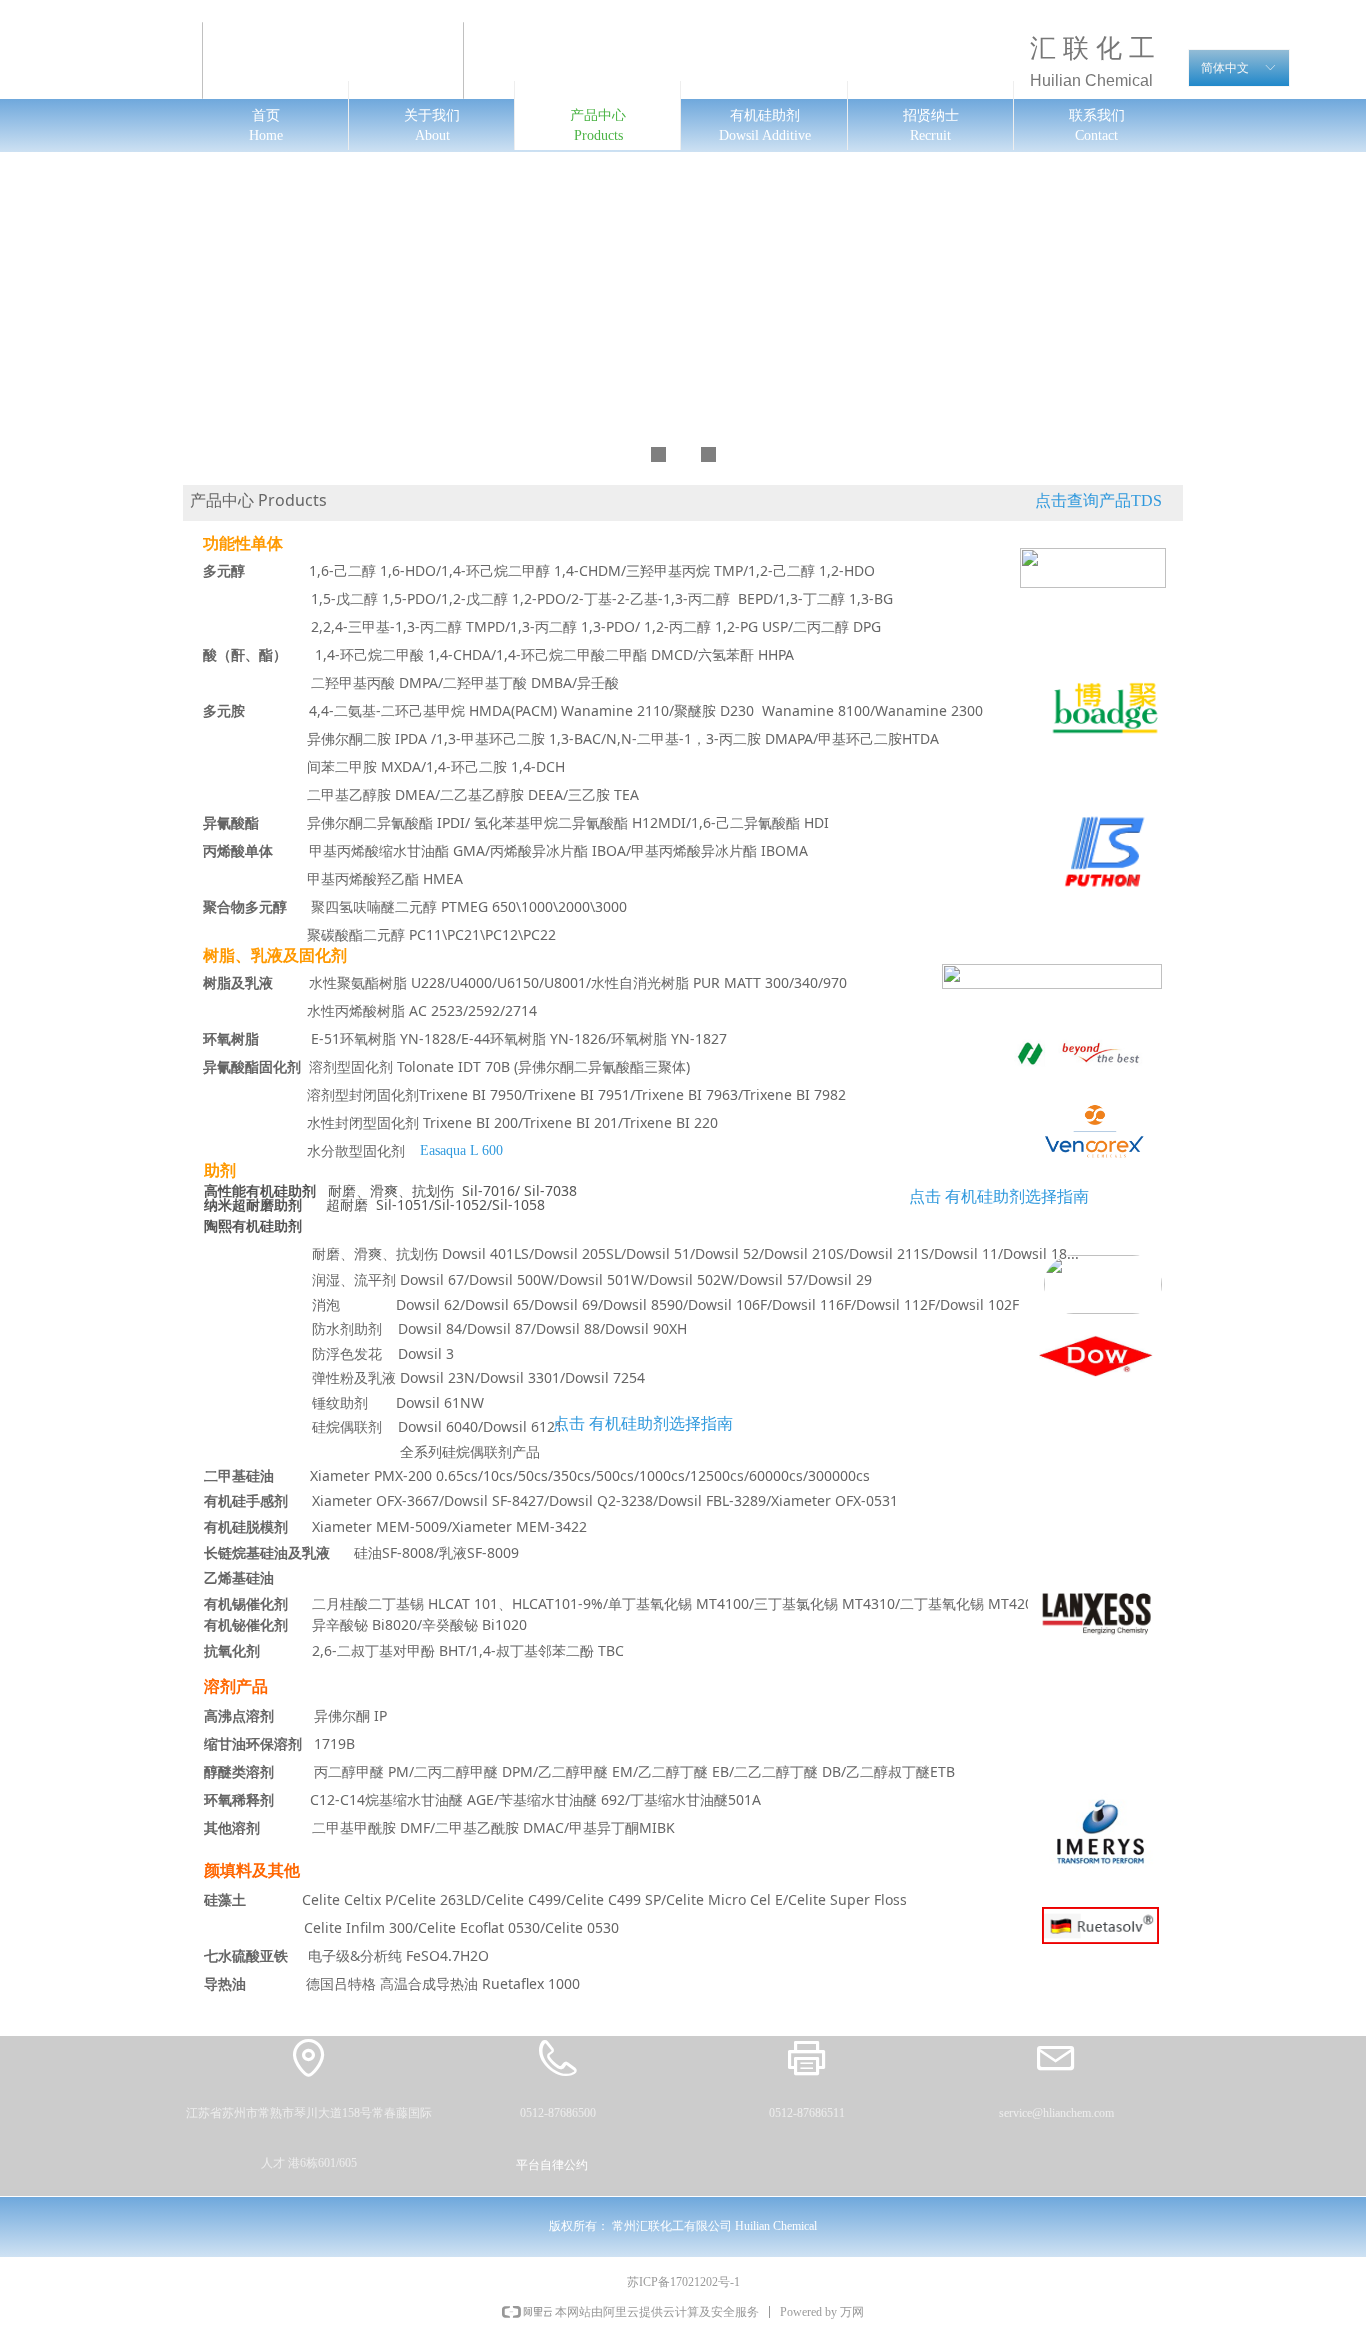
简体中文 (1225, 68)
